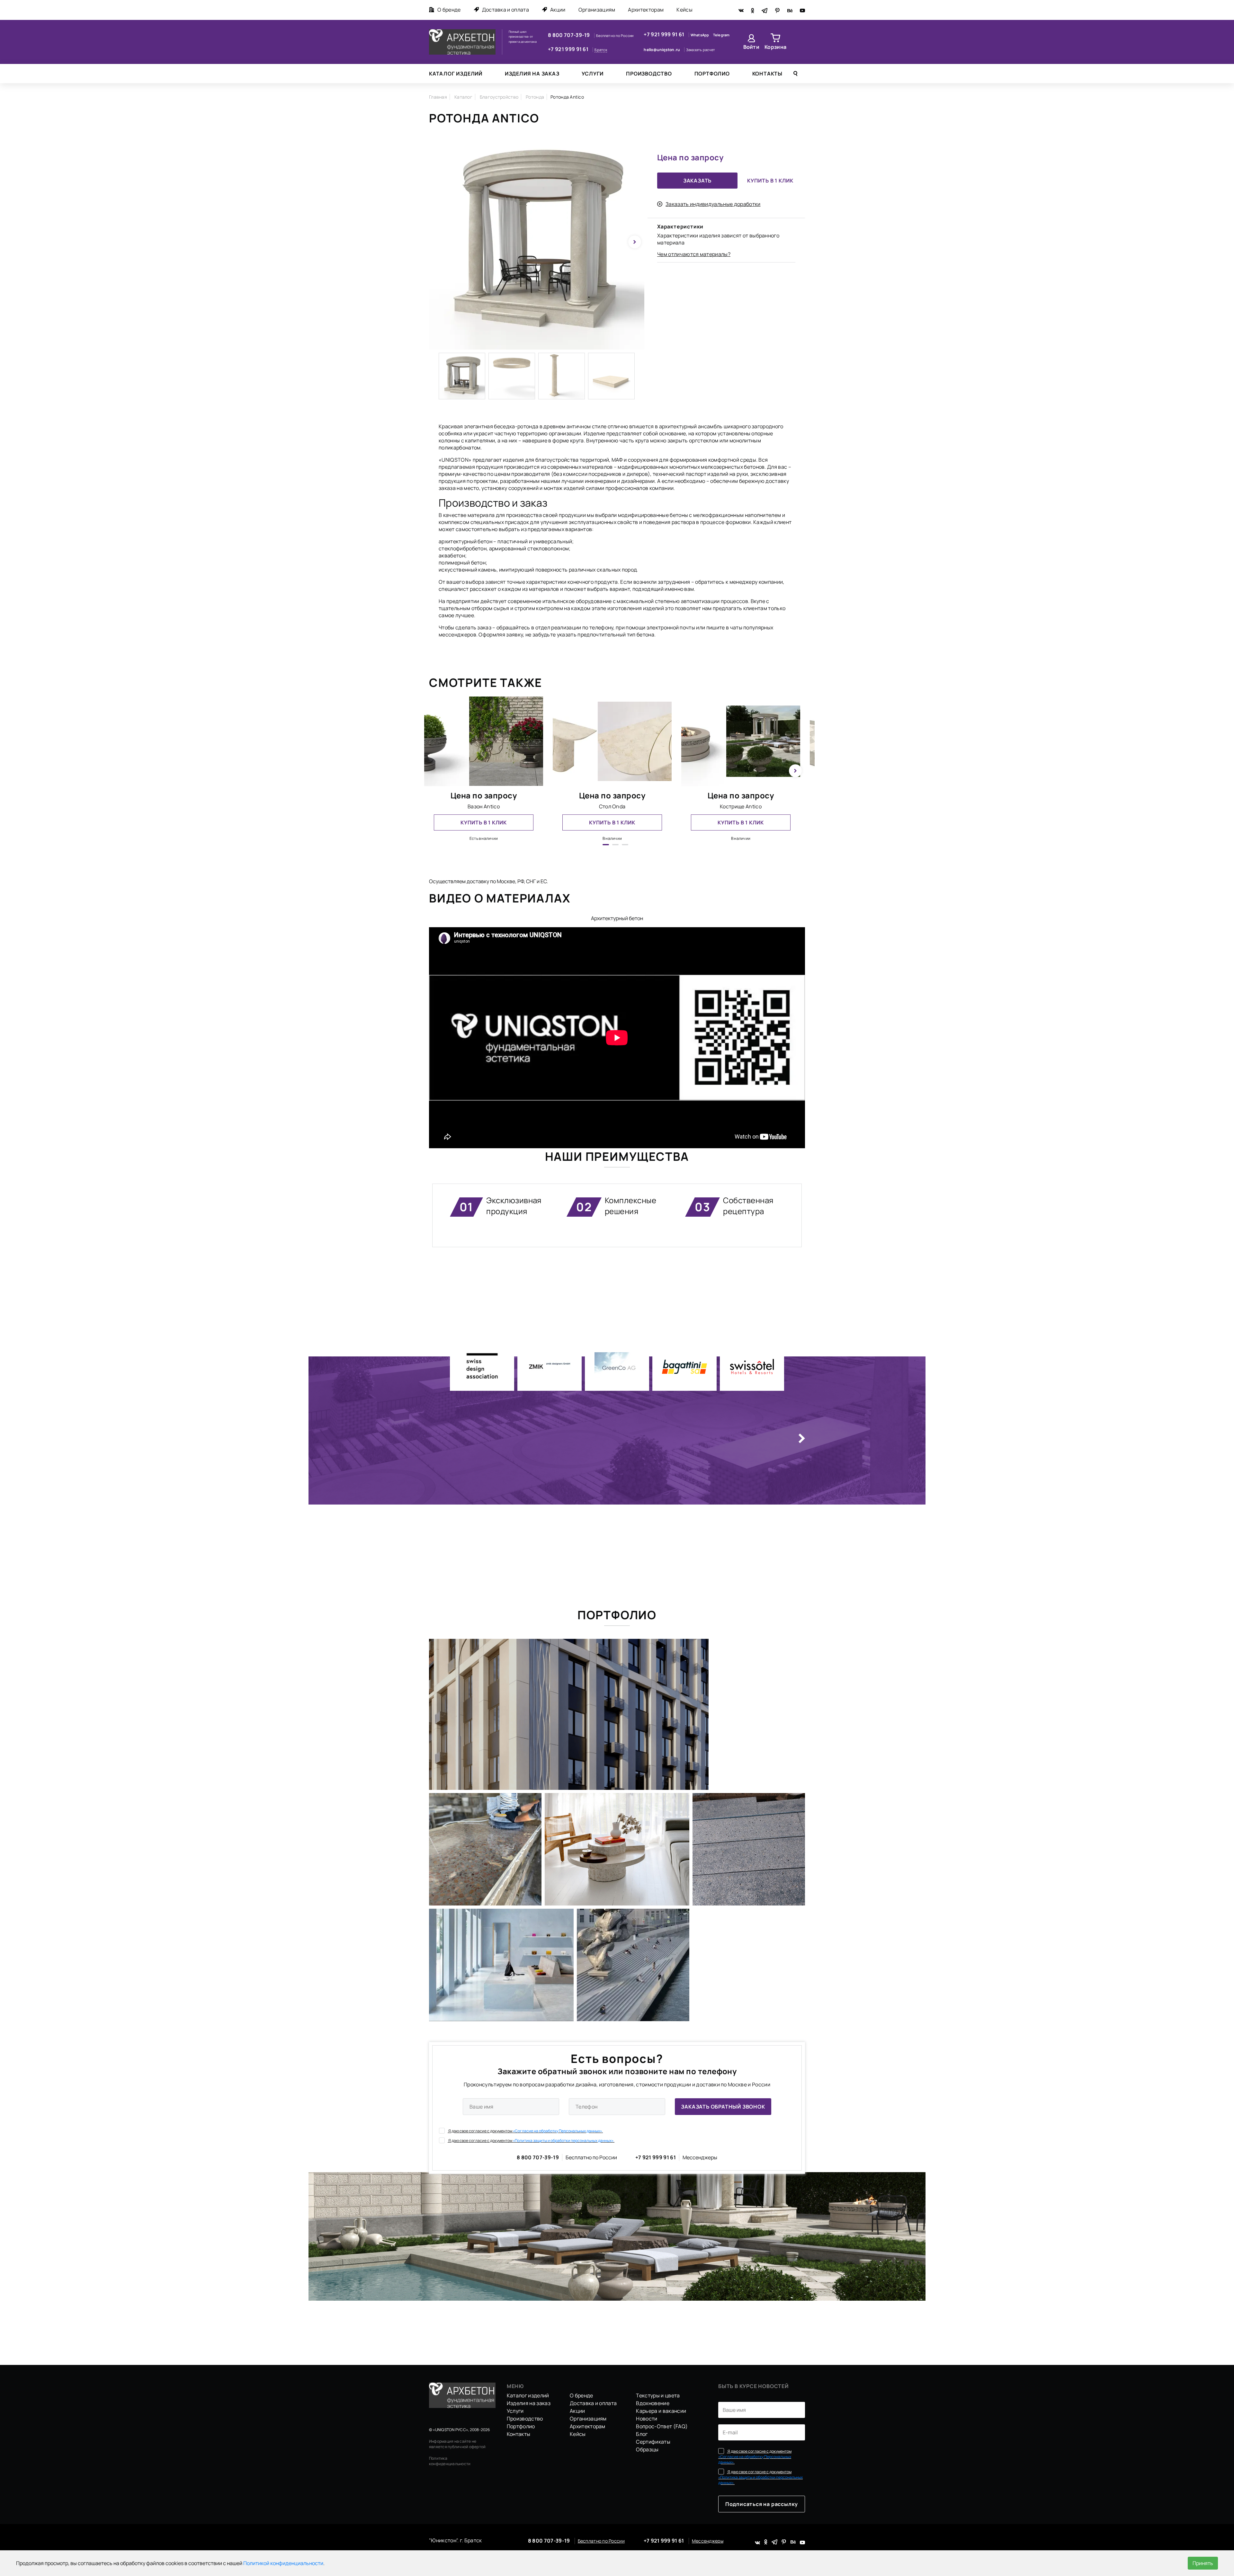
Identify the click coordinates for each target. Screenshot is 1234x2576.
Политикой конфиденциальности (283, 2563)
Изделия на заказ (532, 74)
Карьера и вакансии (661, 2411)
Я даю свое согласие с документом (525, 2131)
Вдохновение (653, 2403)
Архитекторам (646, 10)
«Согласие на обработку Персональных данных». (558, 2131)
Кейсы (684, 10)
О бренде (449, 10)
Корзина (775, 47)
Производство (649, 74)
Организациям (597, 10)
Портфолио (712, 74)
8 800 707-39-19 (569, 35)
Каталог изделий (456, 74)
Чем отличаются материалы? (694, 254)
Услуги (593, 74)
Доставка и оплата (505, 10)
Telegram (721, 35)
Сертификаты (653, 2442)
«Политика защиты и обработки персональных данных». (564, 2141)
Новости (647, 2419)
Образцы (647, 2449)
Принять (1203, 2563)
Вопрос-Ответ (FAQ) (662, 2426)
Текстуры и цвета (658, 2395)
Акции (558, 10)
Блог (642, 2434)
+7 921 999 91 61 (569, 49)
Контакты (767, 74)
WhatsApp (700, 35)
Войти (751, 47)
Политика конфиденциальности (450, 2461)
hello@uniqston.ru (662, 50)
